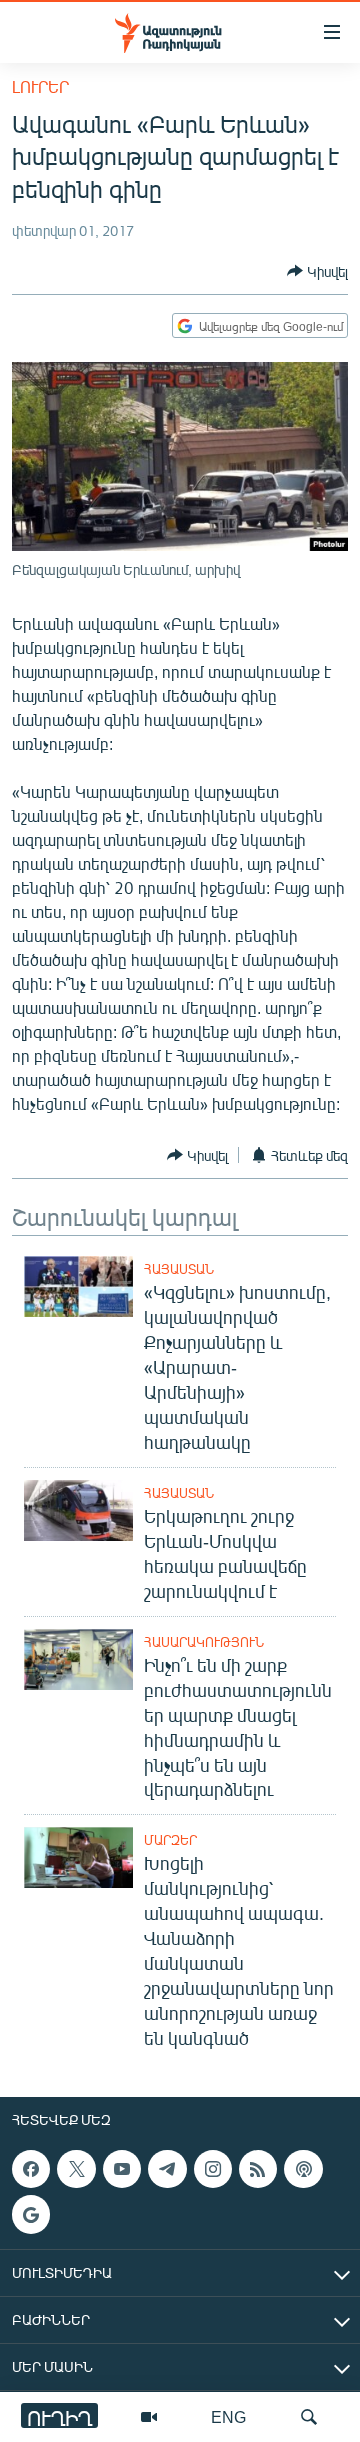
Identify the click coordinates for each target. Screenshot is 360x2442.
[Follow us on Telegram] (167, 2169)
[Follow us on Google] (31, 2215)
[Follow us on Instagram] (213, 2169)
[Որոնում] (309, 2417)
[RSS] (258, 2169)
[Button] (317, 271)
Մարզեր (170, 1840)
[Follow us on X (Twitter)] (76, 2169)
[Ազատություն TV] (149, 2417)
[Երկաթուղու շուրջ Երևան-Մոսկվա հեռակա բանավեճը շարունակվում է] (78, 1510)
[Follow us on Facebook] (31, 2169)
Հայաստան (179, 1269)
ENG (228, 2416)
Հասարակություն (204, 1642)
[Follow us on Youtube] (122, 2169)
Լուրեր (40, 86)
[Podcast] (303, 2169)
